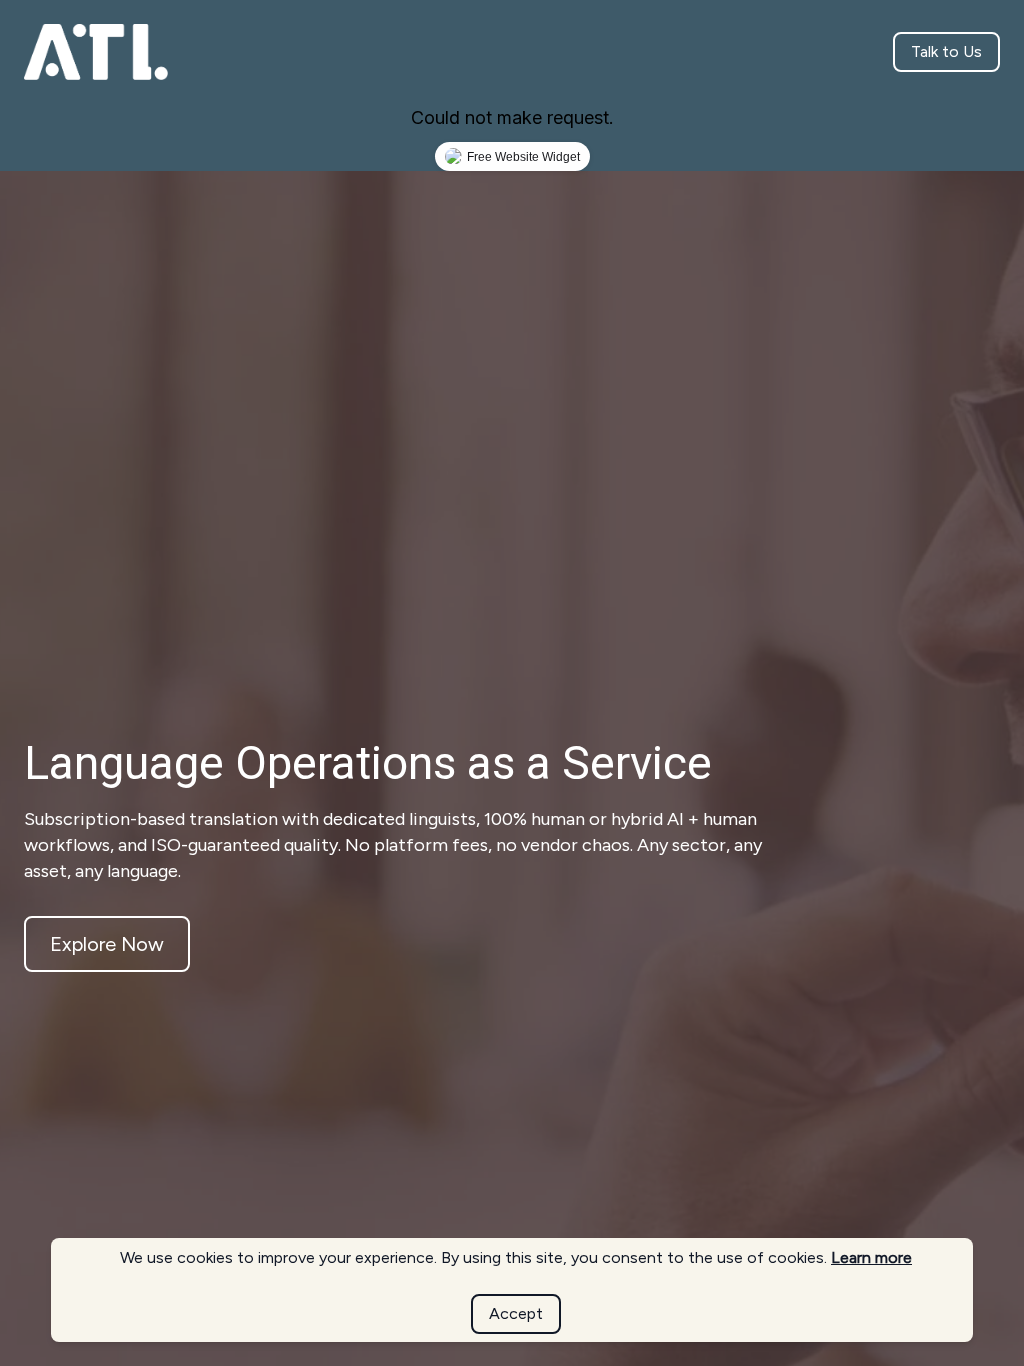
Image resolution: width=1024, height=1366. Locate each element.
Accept (516, 1313)
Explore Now (107, 944)
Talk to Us (946, 51)
